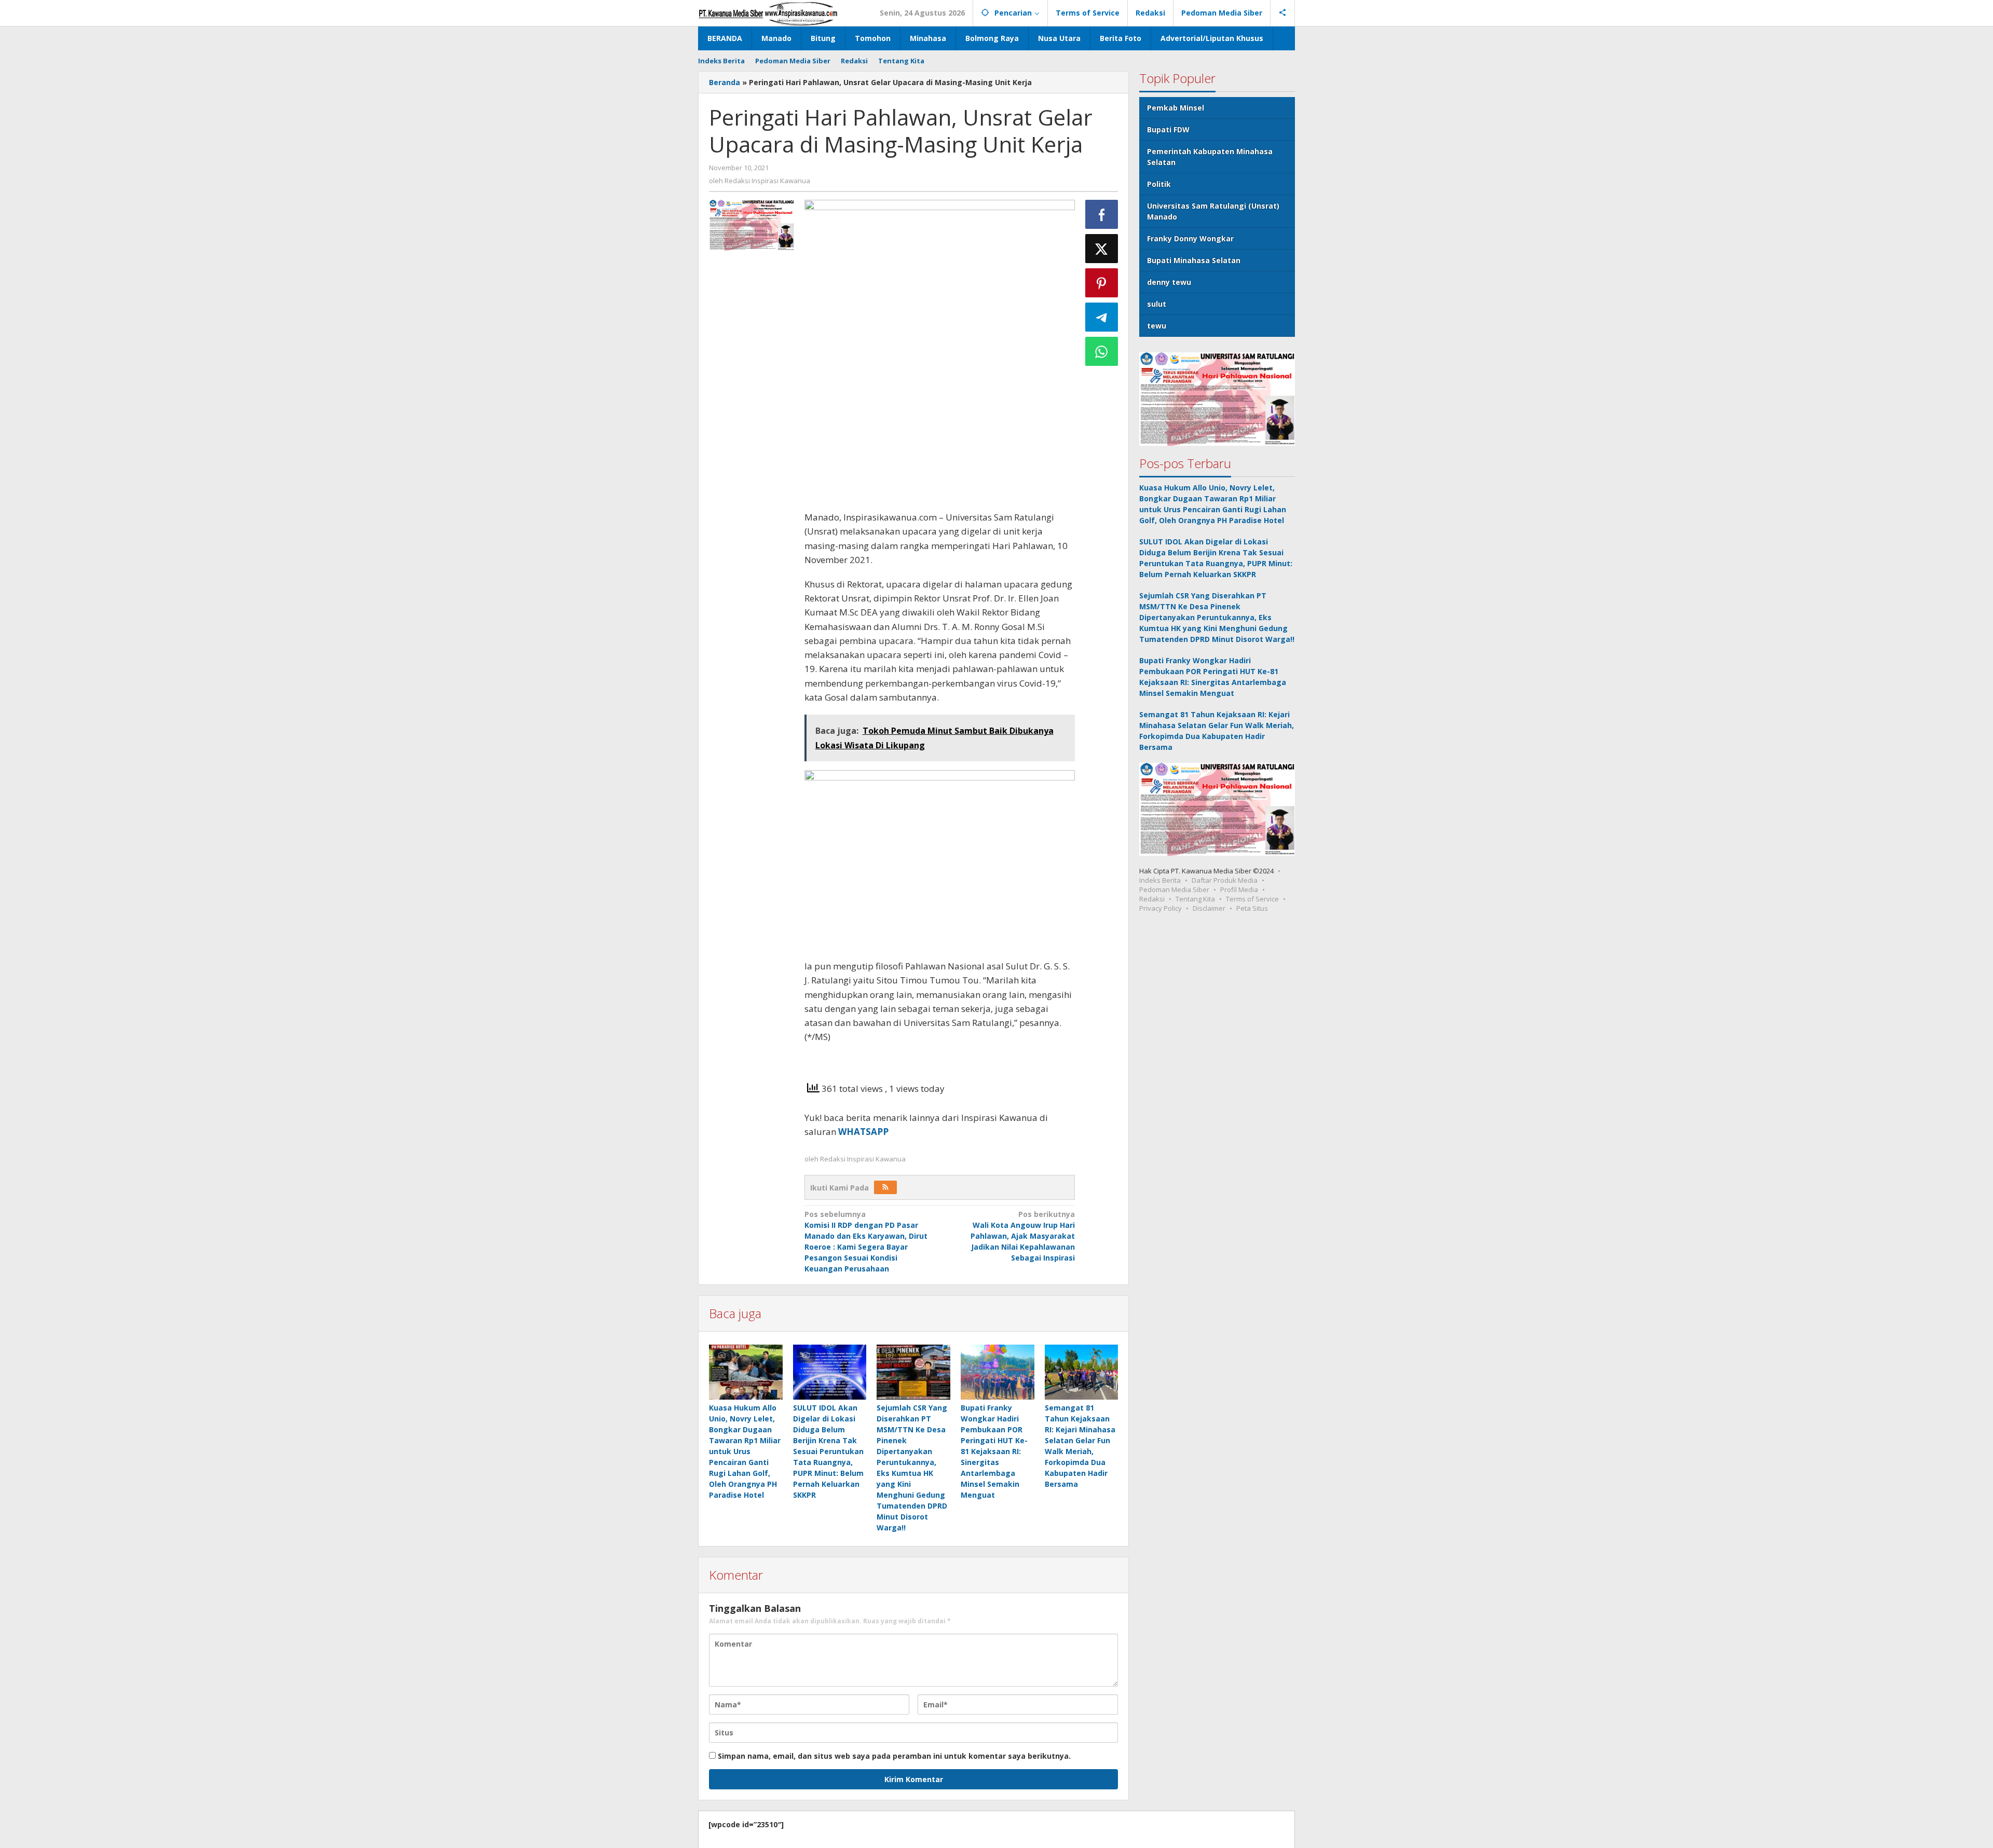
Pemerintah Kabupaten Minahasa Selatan (1210, 157)
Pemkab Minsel (1176, 108)
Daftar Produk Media (1225, 880)
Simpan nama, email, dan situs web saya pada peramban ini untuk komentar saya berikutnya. (894, 1756)
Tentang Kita (1195, 899)
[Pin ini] (1102, 283)
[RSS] (885, 1187)
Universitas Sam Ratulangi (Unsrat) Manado (1213, 211)
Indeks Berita (1160, 880)
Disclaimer (1209, 908)
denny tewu (1169, 282)
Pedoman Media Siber (1174, 889)
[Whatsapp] (1102, 351)
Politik (1159, 184)
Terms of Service (1252, 899)
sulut (1157, 304)
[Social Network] (1283, 13)
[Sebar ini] (1102, 214)
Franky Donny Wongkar (1190, 238)
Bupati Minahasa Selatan (1194, 260)
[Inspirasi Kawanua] (768, 13)
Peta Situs (1252, 908)
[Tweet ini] (1102, 249)
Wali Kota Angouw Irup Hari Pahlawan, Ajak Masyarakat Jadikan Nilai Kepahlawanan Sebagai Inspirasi (1023, 1236)
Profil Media (1239, 889)
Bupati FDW (1168, 129)
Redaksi (1152, 899)
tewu (1157, 326)
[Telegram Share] (1102, 317)
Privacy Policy (1161, 908)
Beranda (725, 82)
